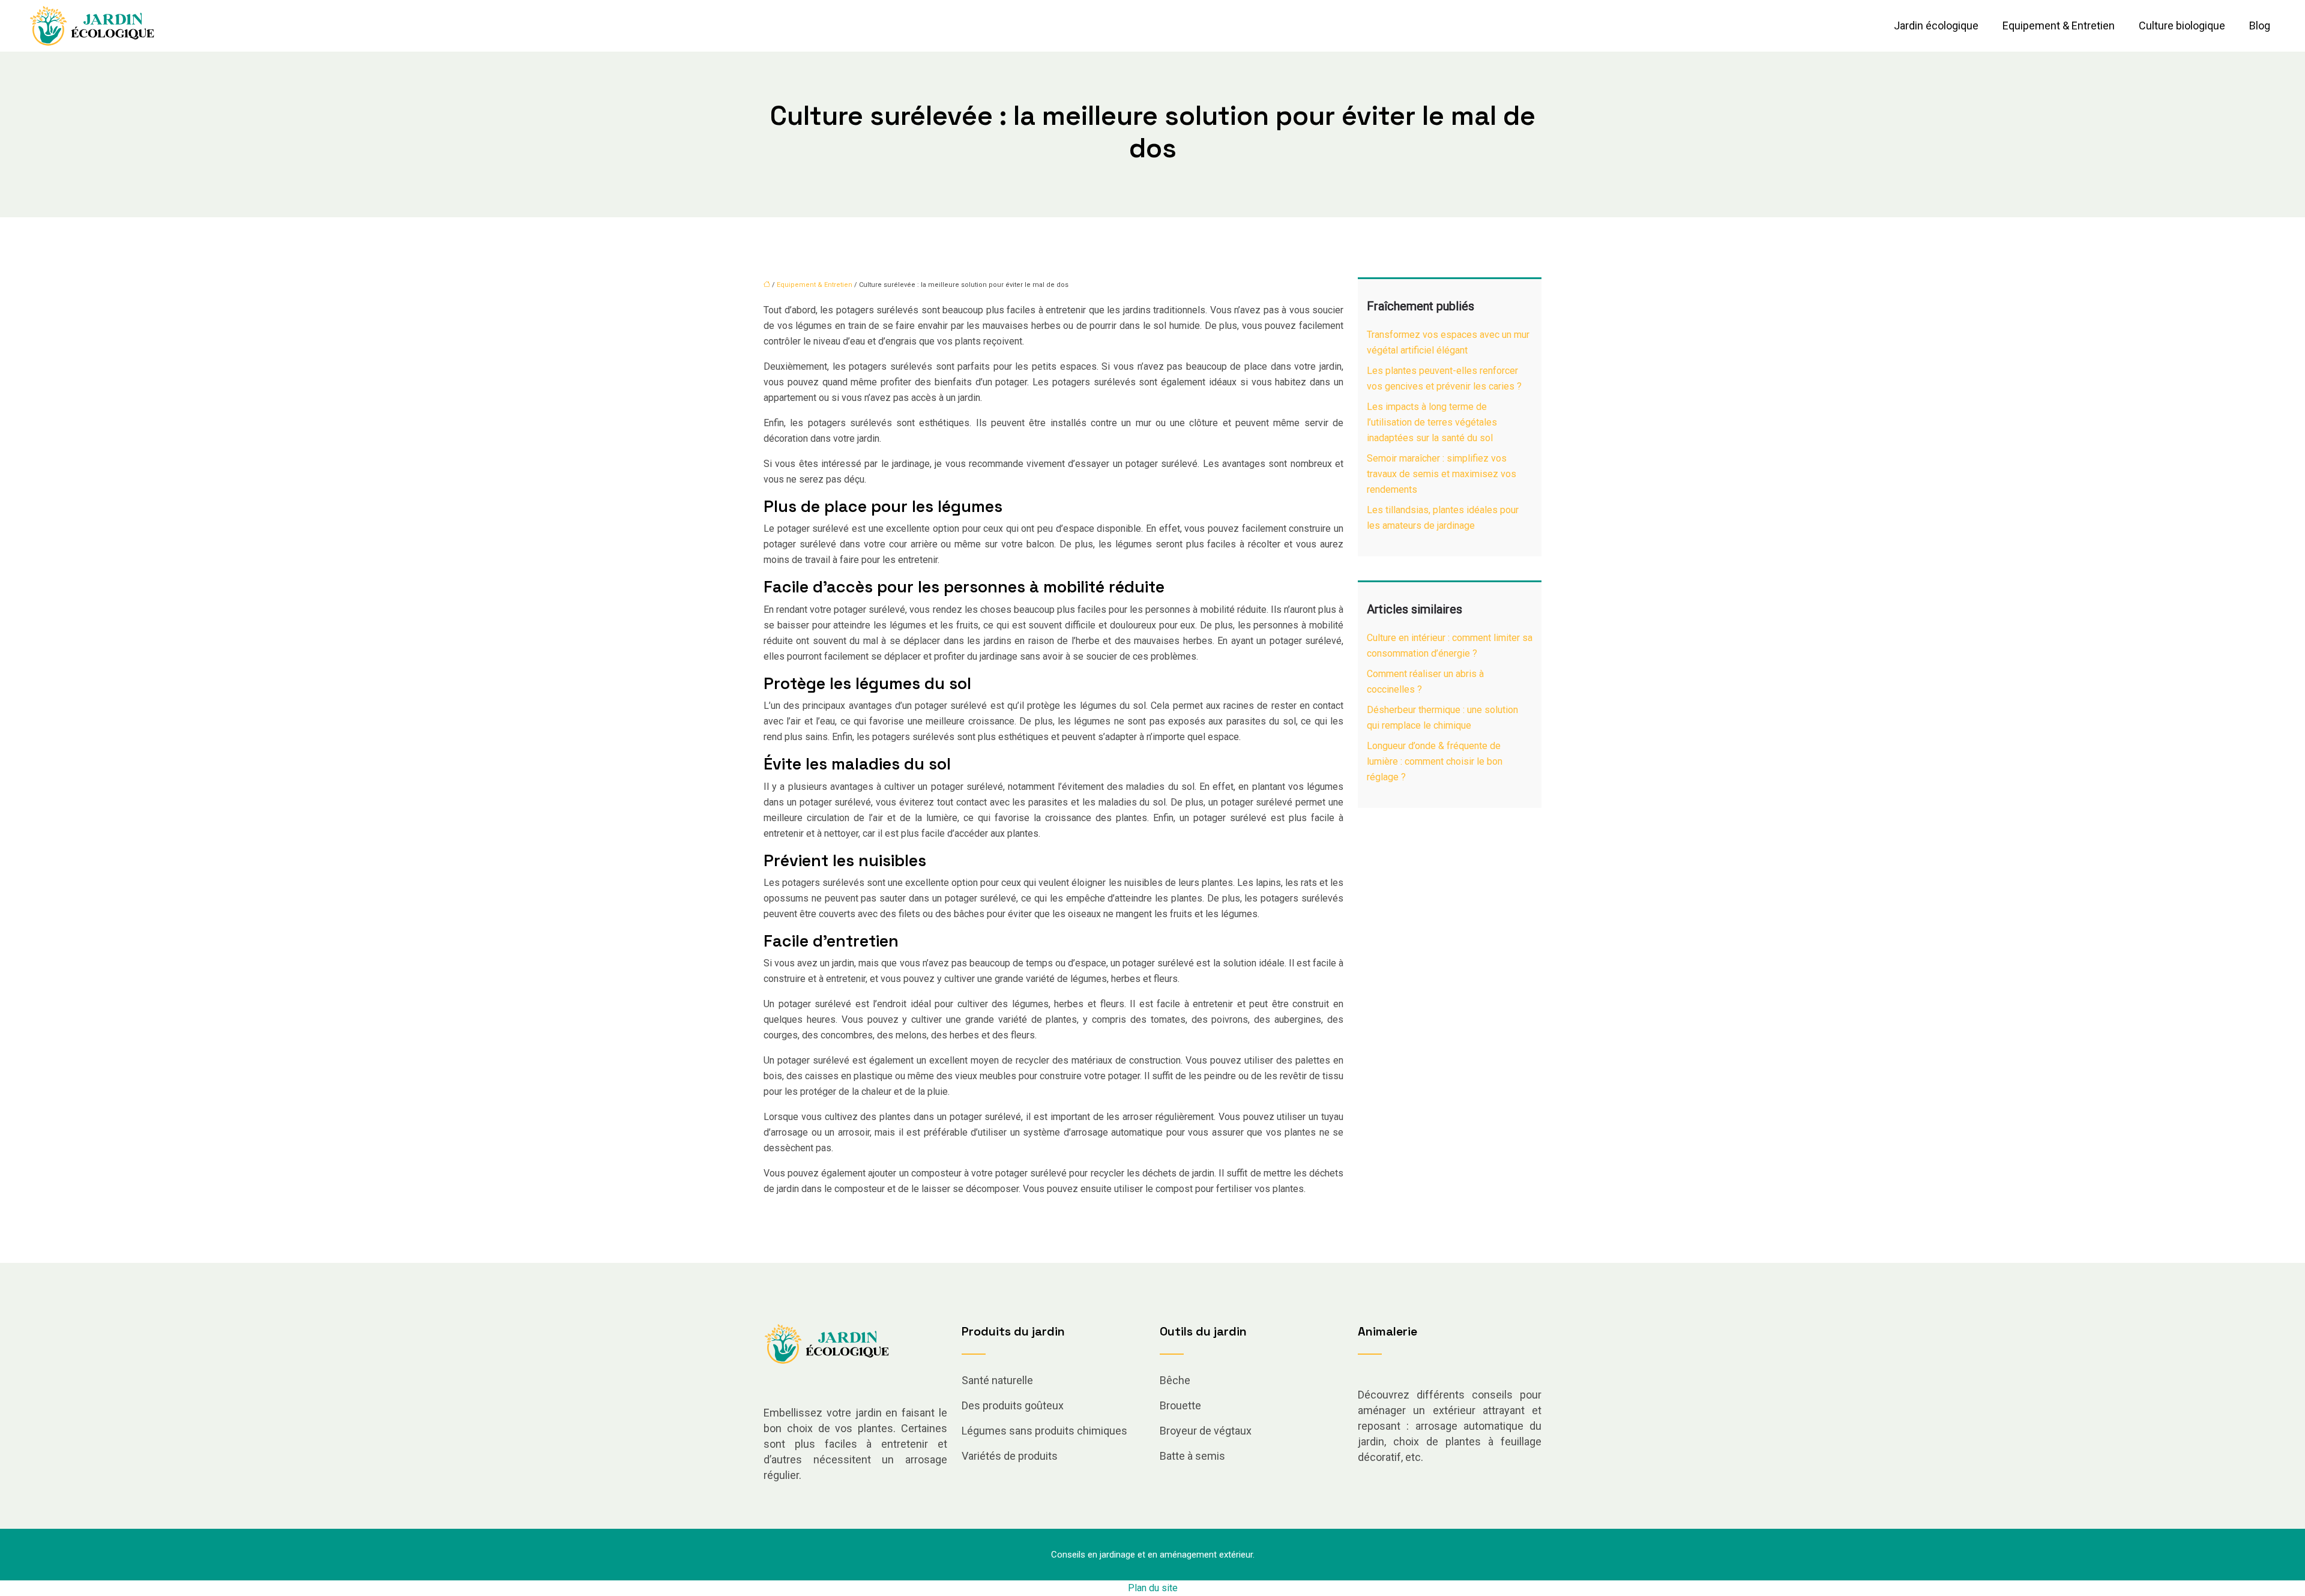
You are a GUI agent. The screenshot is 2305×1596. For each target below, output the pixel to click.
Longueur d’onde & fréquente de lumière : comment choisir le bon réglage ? (1435, 761)
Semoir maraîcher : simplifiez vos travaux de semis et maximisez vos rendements (1442, 474)
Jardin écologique (1936, 26)
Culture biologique (2182, 26)
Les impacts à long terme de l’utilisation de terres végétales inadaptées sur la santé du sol (1432, 422)
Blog (2260, 26)
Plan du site (1153, 1588)
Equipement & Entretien (2059, 26)
